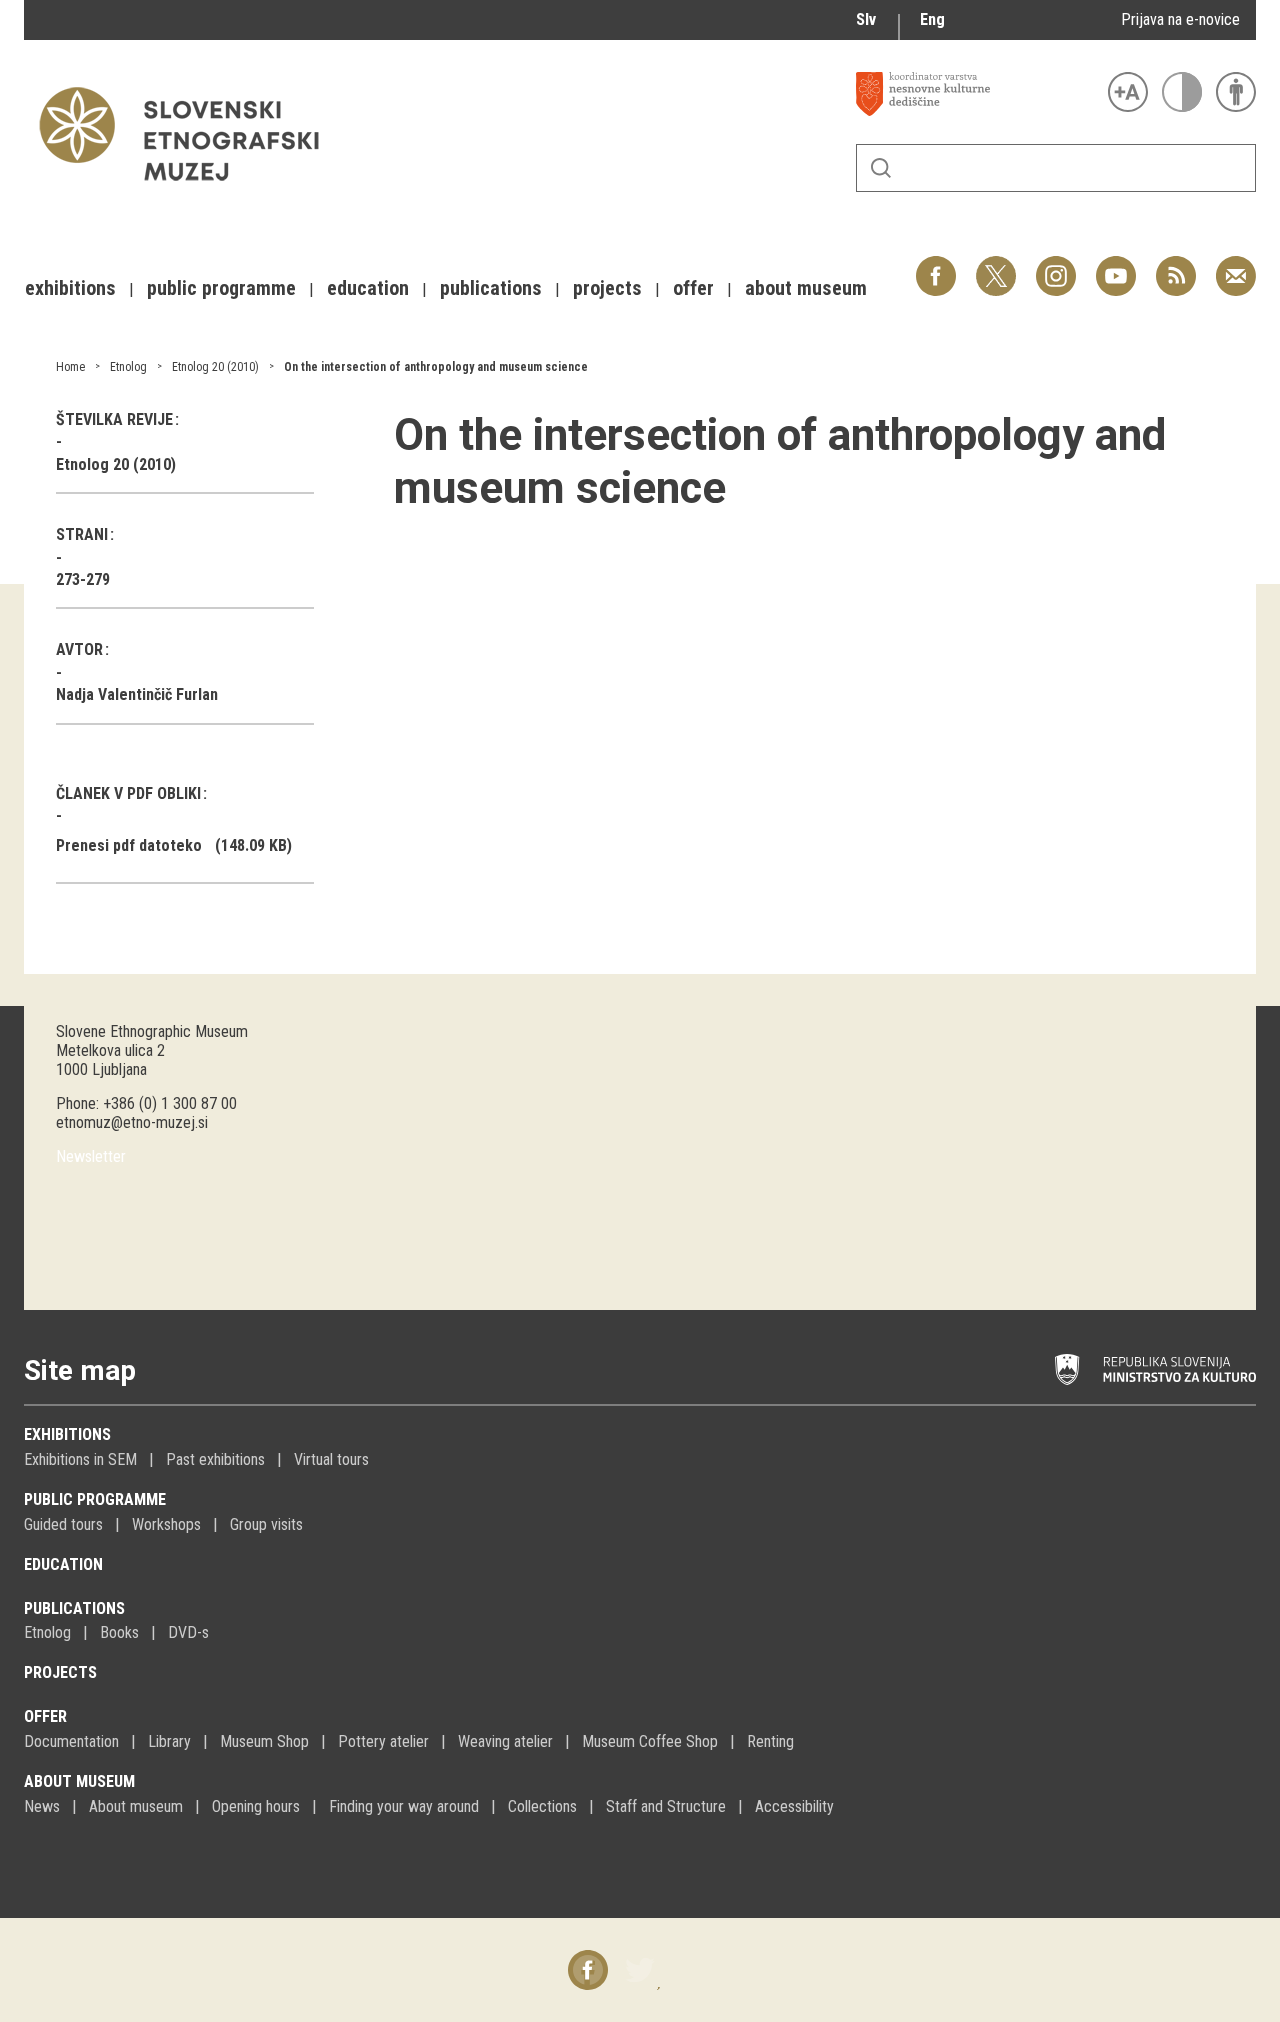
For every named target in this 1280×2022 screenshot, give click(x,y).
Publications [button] (491, 288)
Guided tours (63, 1524)
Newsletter (91, 1156)
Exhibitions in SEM (80, 1459)
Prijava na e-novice (1180, 19)
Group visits (266, 1524)
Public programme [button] (221, 288)
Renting (770, 1741)
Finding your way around (404, 1806)
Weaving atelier (505, 1741)
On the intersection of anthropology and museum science (436, 367)
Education (63, 1564)
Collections (542, 1806)
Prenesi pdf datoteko (129, 845)
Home (70, 367)
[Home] (189, 190)
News (42, 1806)
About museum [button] (806, 288)
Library (169, 1741)
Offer (45, 1716)
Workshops (166, 1524)
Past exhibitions (215, 1459)
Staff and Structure (666, 1806)
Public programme (95, 1499)
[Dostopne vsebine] (1236, 92)
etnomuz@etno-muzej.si (132, 1122)
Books (119, 1632)
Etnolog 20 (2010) (215, 367)
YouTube (1116, 265)
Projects (60, 1672)
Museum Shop (264, 1741)
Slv (866, 19)
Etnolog (128, 367)
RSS (1171, 265)
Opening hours (256, 1806)
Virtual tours (331, 1459)
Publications (74, 1608)
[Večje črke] (1128, 92)
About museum (79, 1781)
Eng (932, 19)
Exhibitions (67, 1434)
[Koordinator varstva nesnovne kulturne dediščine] (977, 94)
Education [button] (368, 288)
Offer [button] (693, 288)
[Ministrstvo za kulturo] (1155, 1370)
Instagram (1056, 265)
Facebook (936, 265)
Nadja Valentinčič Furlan (137, 694)
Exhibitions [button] (70, 288)
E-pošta (1236, 265)
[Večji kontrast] (1182, 92)
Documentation (71, 1741)
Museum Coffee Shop (650, 1741)
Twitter (996, 265)
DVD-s (188, 1632)
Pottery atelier (383, 1741)
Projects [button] (607, 288)
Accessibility (794, 1806)
